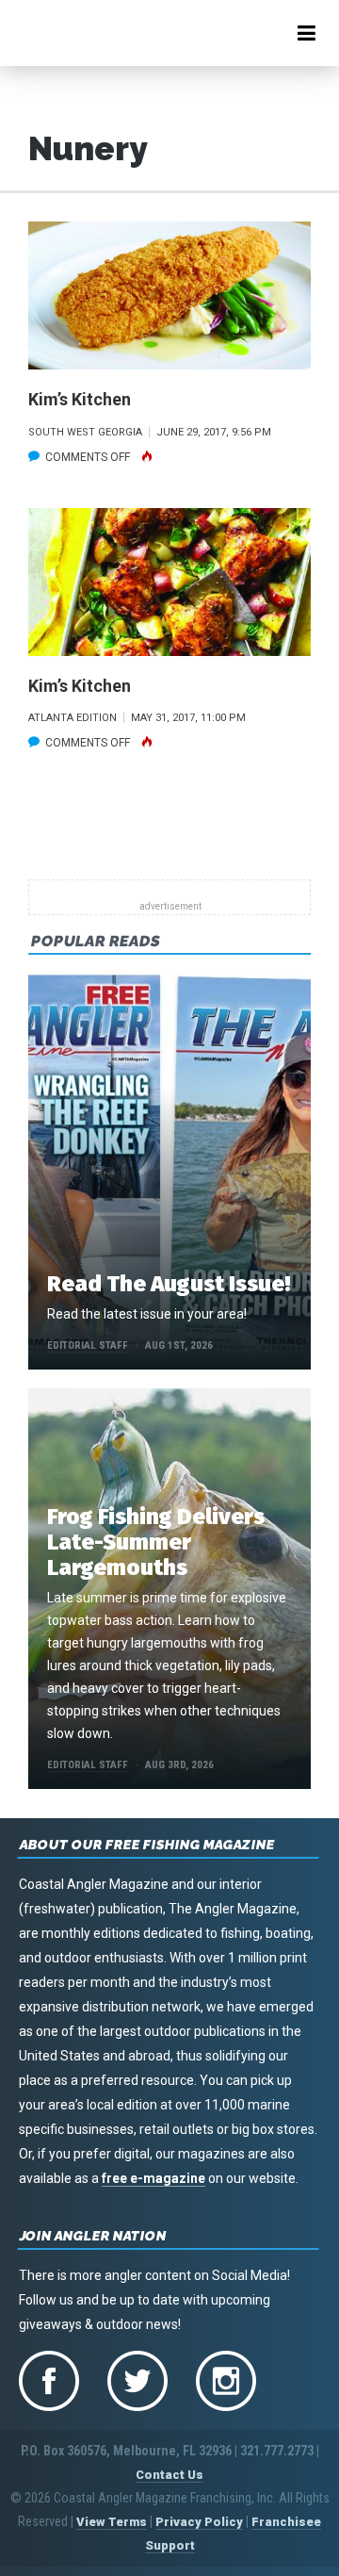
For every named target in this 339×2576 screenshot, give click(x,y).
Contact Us (169, 2475)
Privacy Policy (199, 2522)
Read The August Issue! (169, 1284)
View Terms (112, 2522)
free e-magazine (153, 2178)
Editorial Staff (88, 1345)
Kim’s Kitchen (80, 399)
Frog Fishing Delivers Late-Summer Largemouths (156, 1542)
